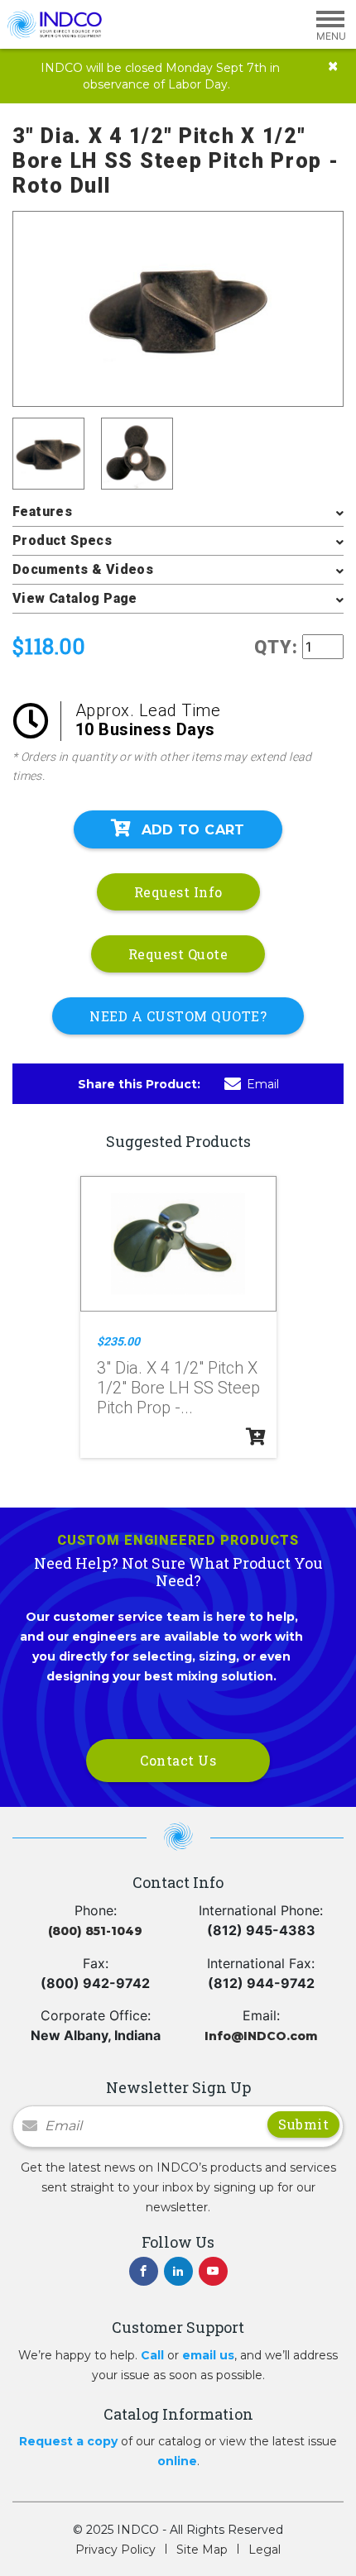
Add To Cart (193, 830)
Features (42, 511)
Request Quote (178, 954)
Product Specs (62, 540)
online (177, 2461)
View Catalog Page (75, 598)
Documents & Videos (83, 569)
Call (152, 2355)
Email (263, 1084)
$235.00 (118, 1341)
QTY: (276, 647)
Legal (265, 2550)
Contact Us (178, 1760)
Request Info (178, 892)
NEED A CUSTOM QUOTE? (178, 1016)
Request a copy (68, 2441)
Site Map (202, 2550)
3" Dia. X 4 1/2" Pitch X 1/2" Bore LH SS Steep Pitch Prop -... (178, 1388)
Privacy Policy (115, 2550)
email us (208, 2355)
